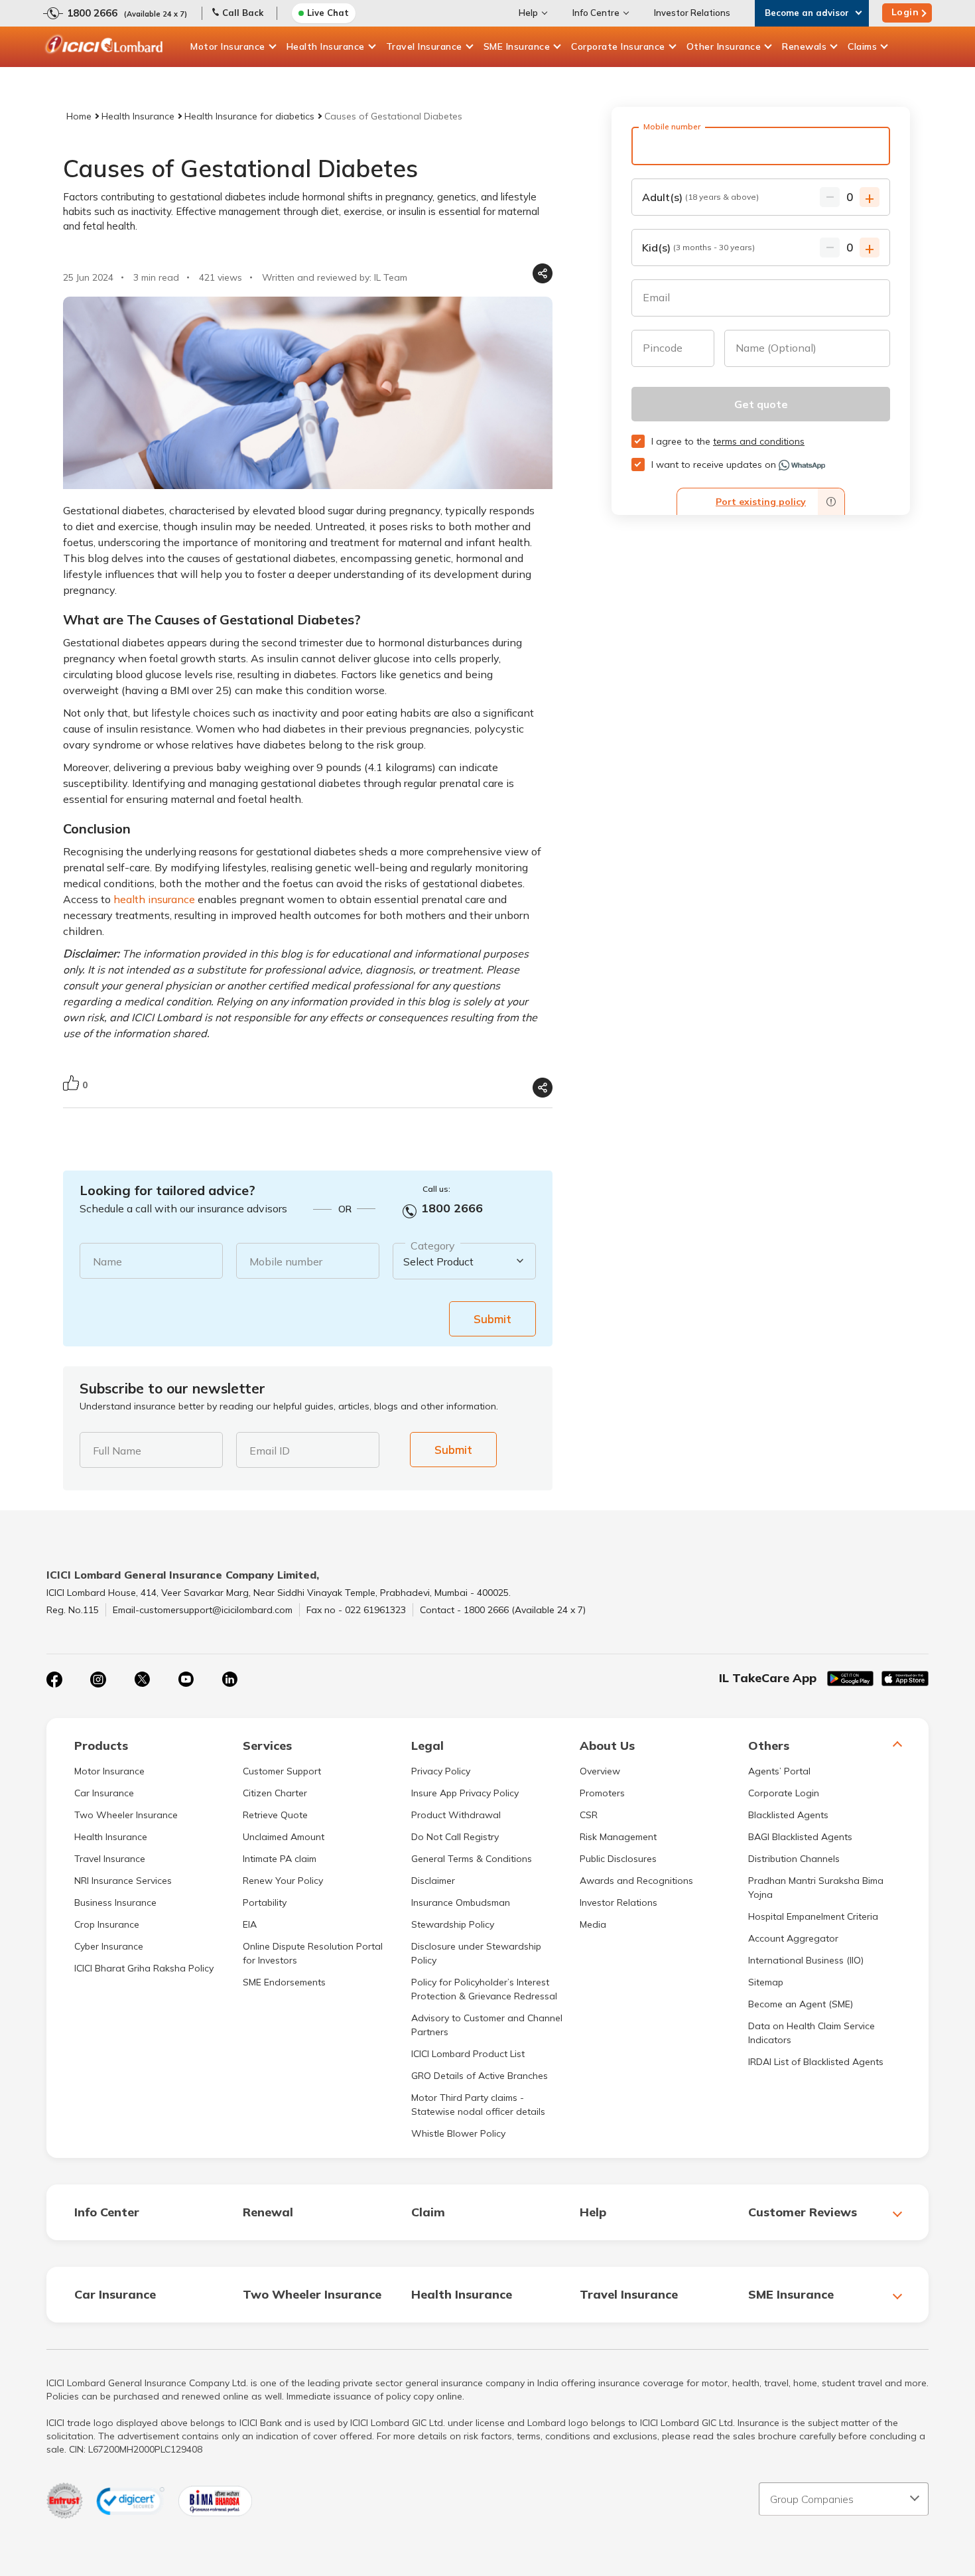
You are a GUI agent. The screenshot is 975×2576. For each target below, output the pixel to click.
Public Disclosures (618, 1859)
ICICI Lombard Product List (468, 2054)
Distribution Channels (794, 1859)
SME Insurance (517, 46)
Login (905, 12)
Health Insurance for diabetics (249, 116)
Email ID (270, 1451)
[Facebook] (54, 1680)
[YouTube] (186, 1680)
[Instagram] (98, 1680)
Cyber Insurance (109, 1946)
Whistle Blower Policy (458, 2133)
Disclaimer (433, 1881)
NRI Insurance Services (123, 1881)
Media (593, 1924)
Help (528, 13)
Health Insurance (326, 46)
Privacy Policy (441, 1771)
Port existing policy (761, 502)
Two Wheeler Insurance (126, 1815)
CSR (589, 1815)
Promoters (602, 1793)
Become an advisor (807, 13)
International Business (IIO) (806, 1960)
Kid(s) (698, 248)
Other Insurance (724, 46)
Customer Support (282, 1771)
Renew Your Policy (283, 1881)
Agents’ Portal (779, 1771)
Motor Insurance (228, 46)
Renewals (804, 46)
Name (107, 1261)
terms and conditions (759, 441)
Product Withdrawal (456, 1815)
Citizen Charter (275, 1793)
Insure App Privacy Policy (465, 1793)
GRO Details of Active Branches (480, 2076)
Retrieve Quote (275, 1815)
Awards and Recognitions (636, 1881)
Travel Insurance (424, 46)
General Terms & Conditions (472, 1859)
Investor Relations (692, 13)
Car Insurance (104, 1793)
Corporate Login (784, 1793)
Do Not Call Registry (455, 1837)
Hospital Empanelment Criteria (813, 1916)
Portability (265, 1902)
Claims (862, 46)
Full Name (117, 1451)
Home (79, 116)
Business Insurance (115, 1902)
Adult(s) (700, 197)
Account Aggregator (793, 1938)
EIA (250, 1924)
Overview (600, 1771)
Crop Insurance (107, 1924)
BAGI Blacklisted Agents (800, 1837)
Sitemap (766, 1982)
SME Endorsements (284, 1982)
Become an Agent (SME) (801, 2004)
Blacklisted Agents (788, 1815)
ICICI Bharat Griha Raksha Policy (144, 1968)
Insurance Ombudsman (461, 1902)
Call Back (243, 13)
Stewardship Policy (453, 1924)
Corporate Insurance (618, 46)
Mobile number (286, 1261)
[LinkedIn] (229, 1680)
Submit (492, 1319)
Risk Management (618, 1837)
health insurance (154, 899)
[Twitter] (142, 1680)
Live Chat (328, 13)
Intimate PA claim (280, 1859)
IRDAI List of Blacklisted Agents (816, 2062)
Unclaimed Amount (284, 1837)
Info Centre (596, 13)
